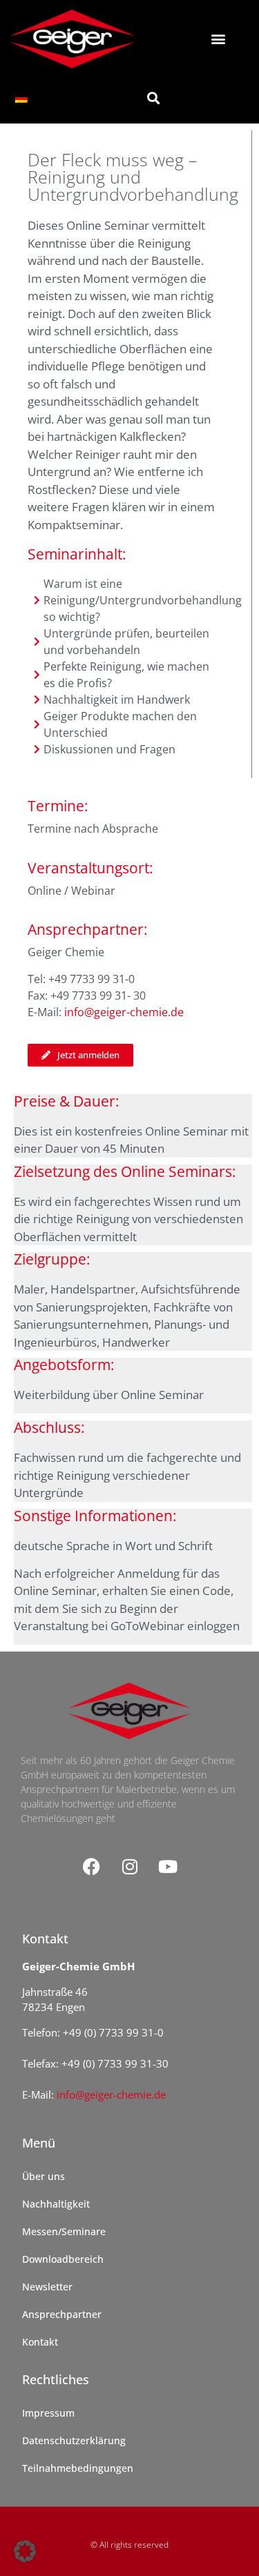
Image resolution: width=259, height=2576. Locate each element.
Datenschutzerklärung (74, 2440)
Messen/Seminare (64, 2231)
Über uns (44, 2176)
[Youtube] (168, 1867)
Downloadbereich (63, 2259)
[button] (219, 39)
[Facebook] (92, 1867)
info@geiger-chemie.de (124, 1012)
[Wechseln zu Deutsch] (21, 98)
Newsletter (47, 2287)
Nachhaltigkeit (56, 2204)
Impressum (48, 2413)
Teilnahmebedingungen (78, 2468)
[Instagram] (130, 1867)
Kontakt (40, 2342)
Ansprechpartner (62, 2314)
